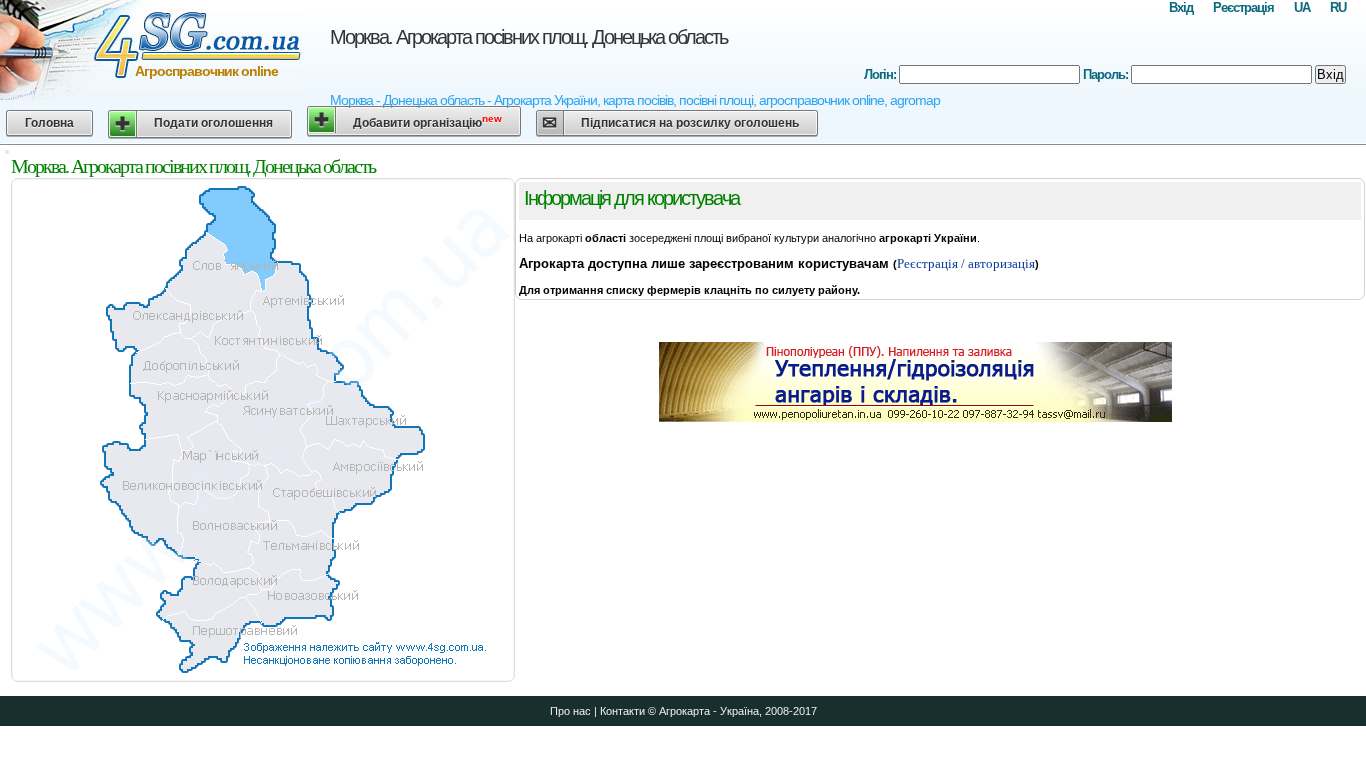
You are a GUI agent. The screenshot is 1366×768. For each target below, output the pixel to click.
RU (1338, 7)
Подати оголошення (213, 123)
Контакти (622, 711)
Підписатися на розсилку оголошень (690, 123)
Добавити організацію (427, 121)
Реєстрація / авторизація (966, 263)
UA (1302, 7)
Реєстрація (1243, 7)
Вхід (1181, 7)
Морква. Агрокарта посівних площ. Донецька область (528, 37)
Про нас (570, 711)
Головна (49, 123)
